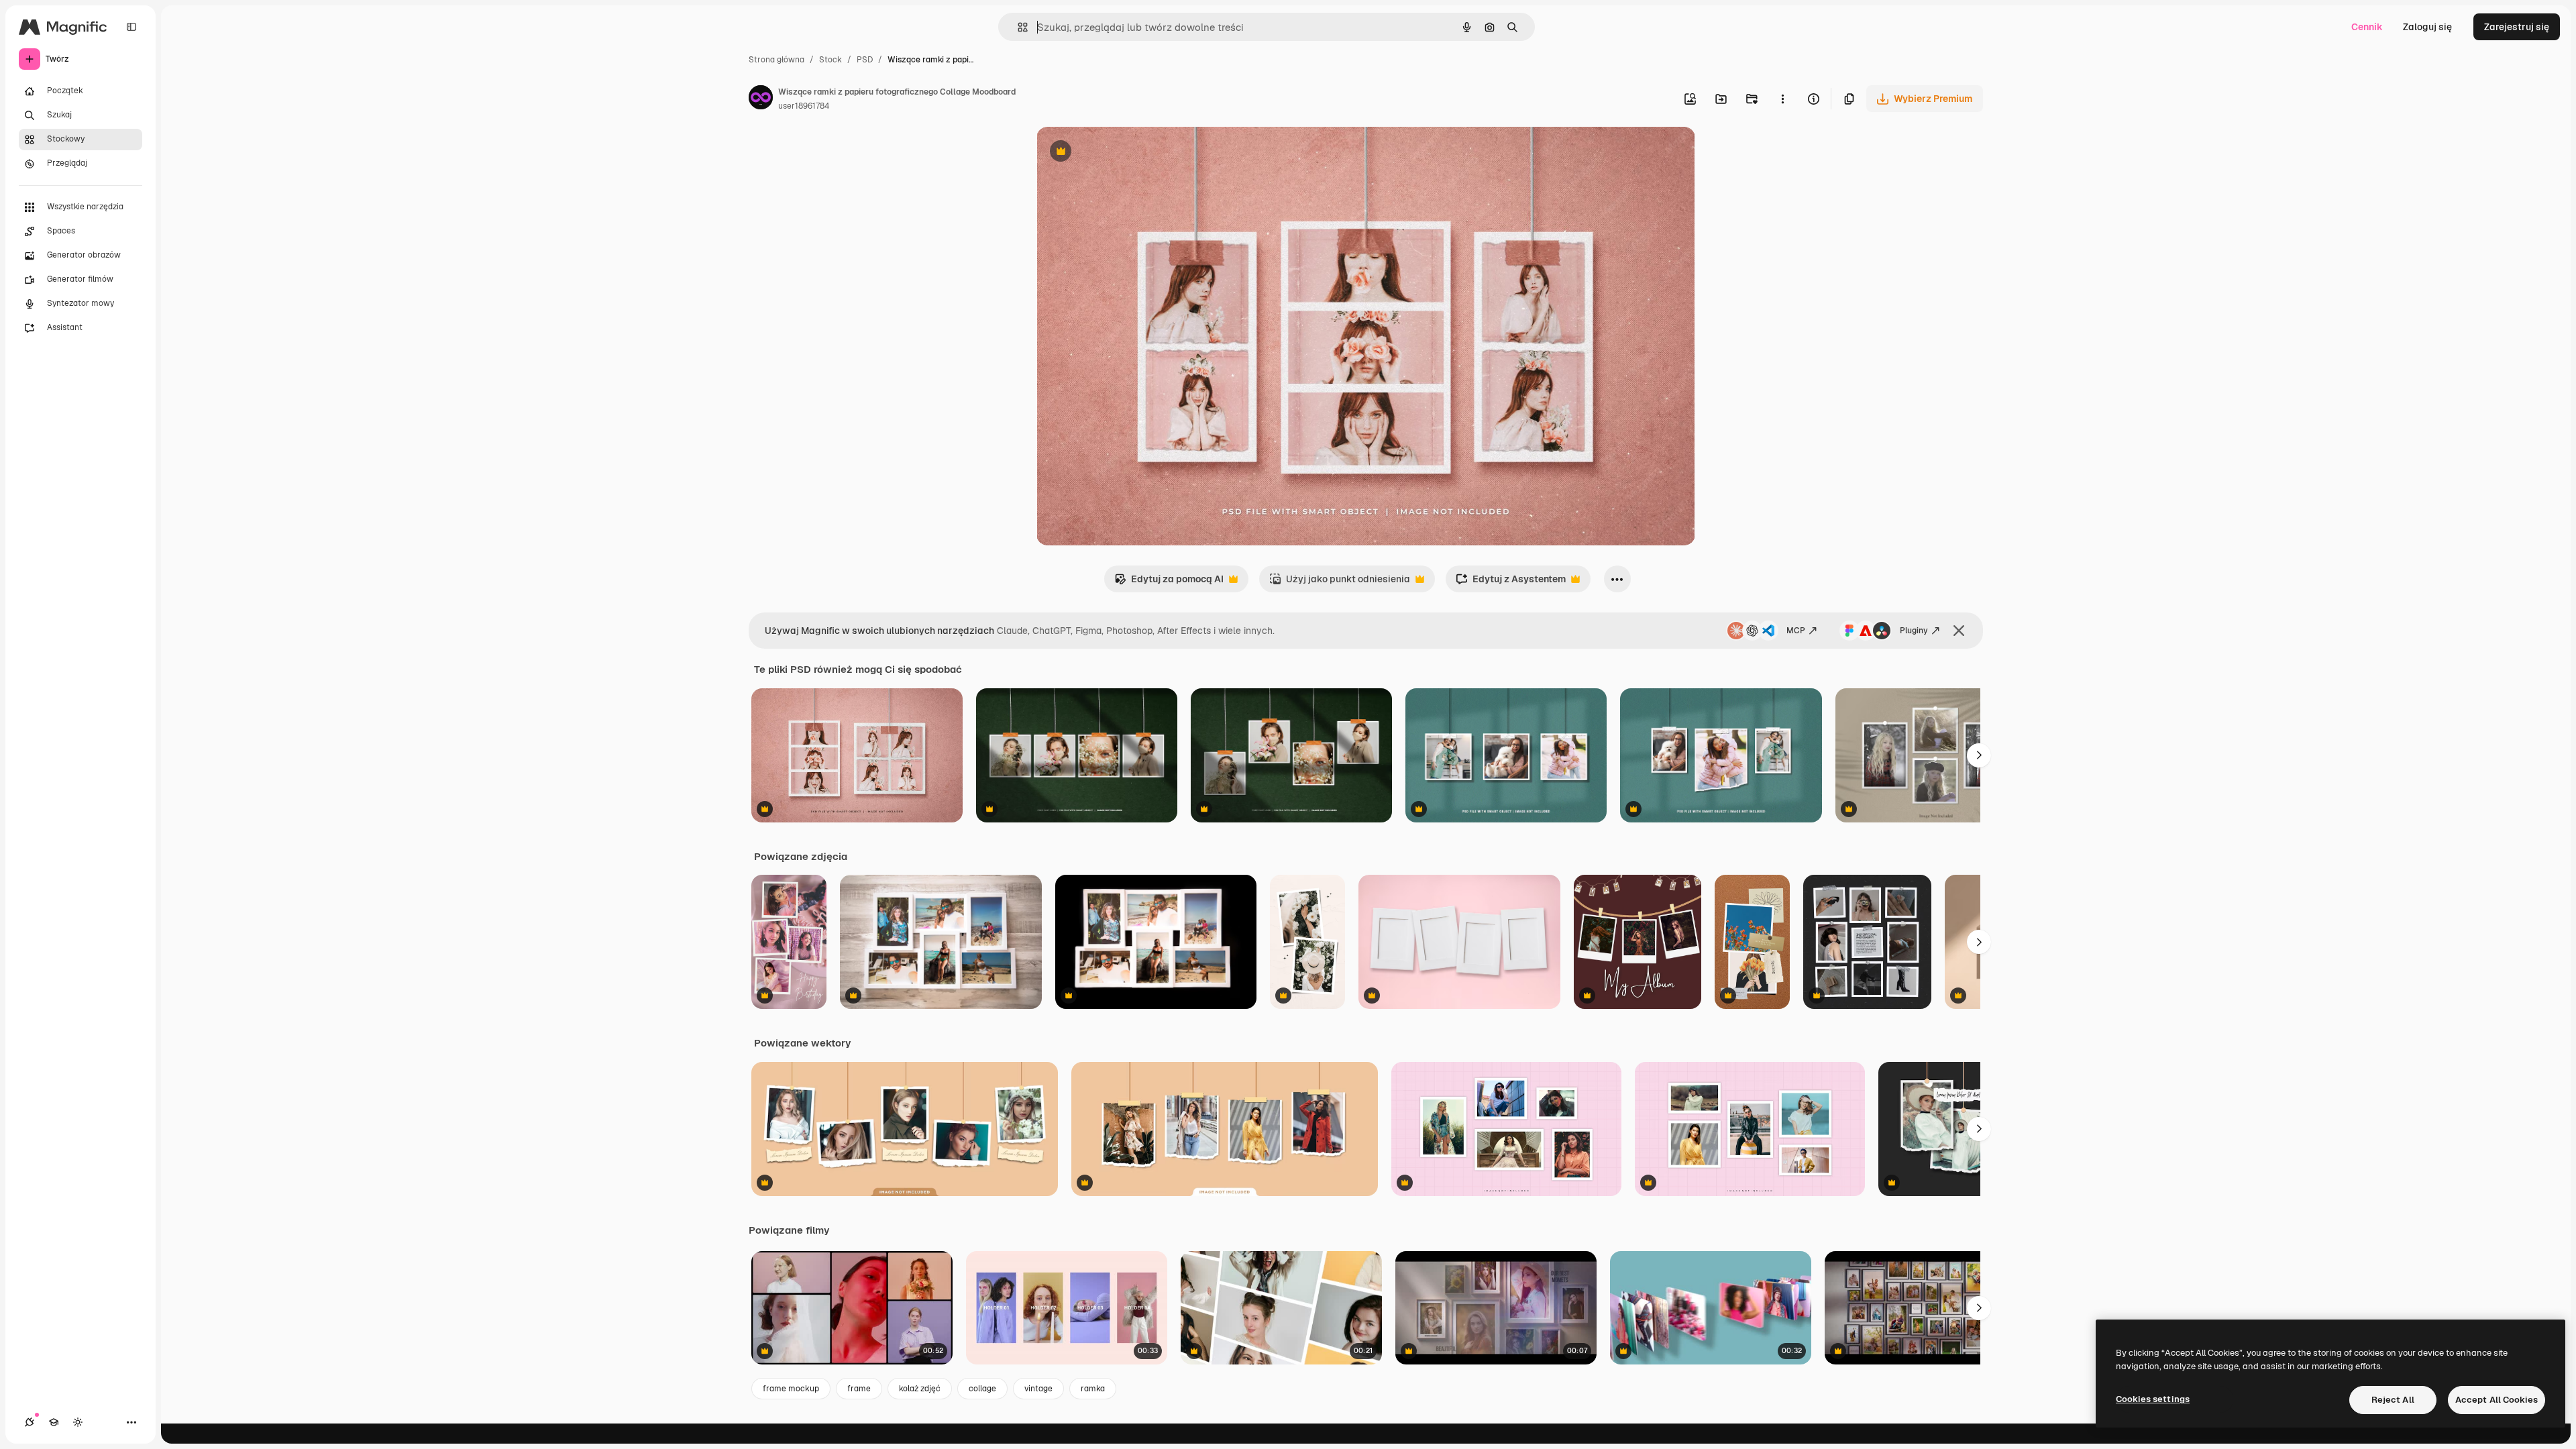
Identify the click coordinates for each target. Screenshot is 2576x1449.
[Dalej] (1979, 755)
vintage (1038, 1389)
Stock (830, 60)
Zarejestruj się (2517, 27)
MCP (1796, 631)
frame (859, 1389)
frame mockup (791, 1389)
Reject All (2393, 1400)
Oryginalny (1129, 153)
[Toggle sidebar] (131, 27)
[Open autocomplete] (1017, 27)
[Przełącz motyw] (78, 1422)
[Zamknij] (1959, 631)
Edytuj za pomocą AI (1169, 583)
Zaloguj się (2427, 27)
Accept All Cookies (2497, 1400)
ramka (1093, 1389)
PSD (865, 60)
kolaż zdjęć (920, 1389)
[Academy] (54, 1422)
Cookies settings (2153, 1399)
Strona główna (776, 60)
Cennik (2367, 27)
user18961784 (804, 106)
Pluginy (1914, 631)
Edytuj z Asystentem (1511, 583)
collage (982, 1389)
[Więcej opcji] (1782, 99)
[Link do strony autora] (761, 99)
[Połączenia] (30, 1422)
